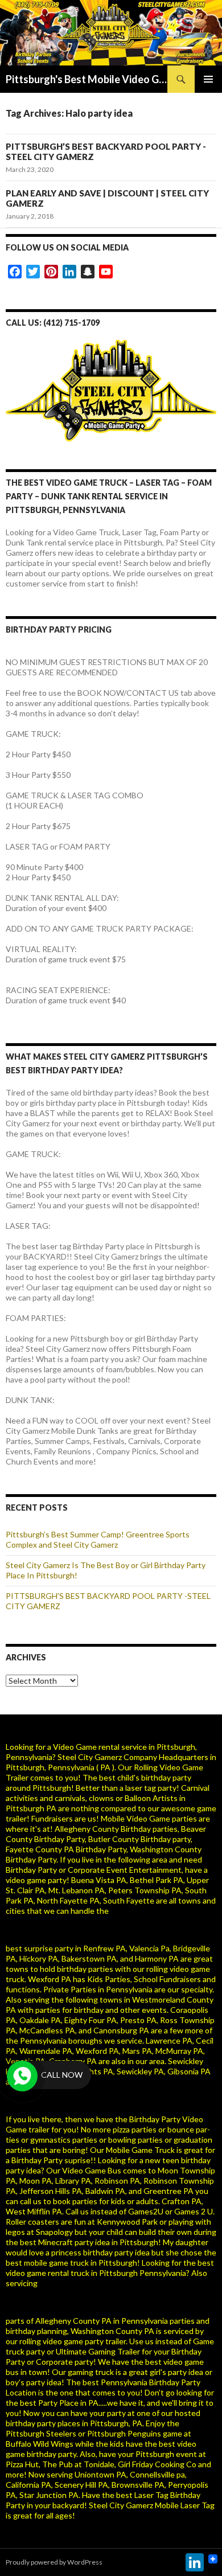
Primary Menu (208, 79)
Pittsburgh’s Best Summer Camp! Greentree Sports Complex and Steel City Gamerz (98, 1539)
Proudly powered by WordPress (54, 2562)
